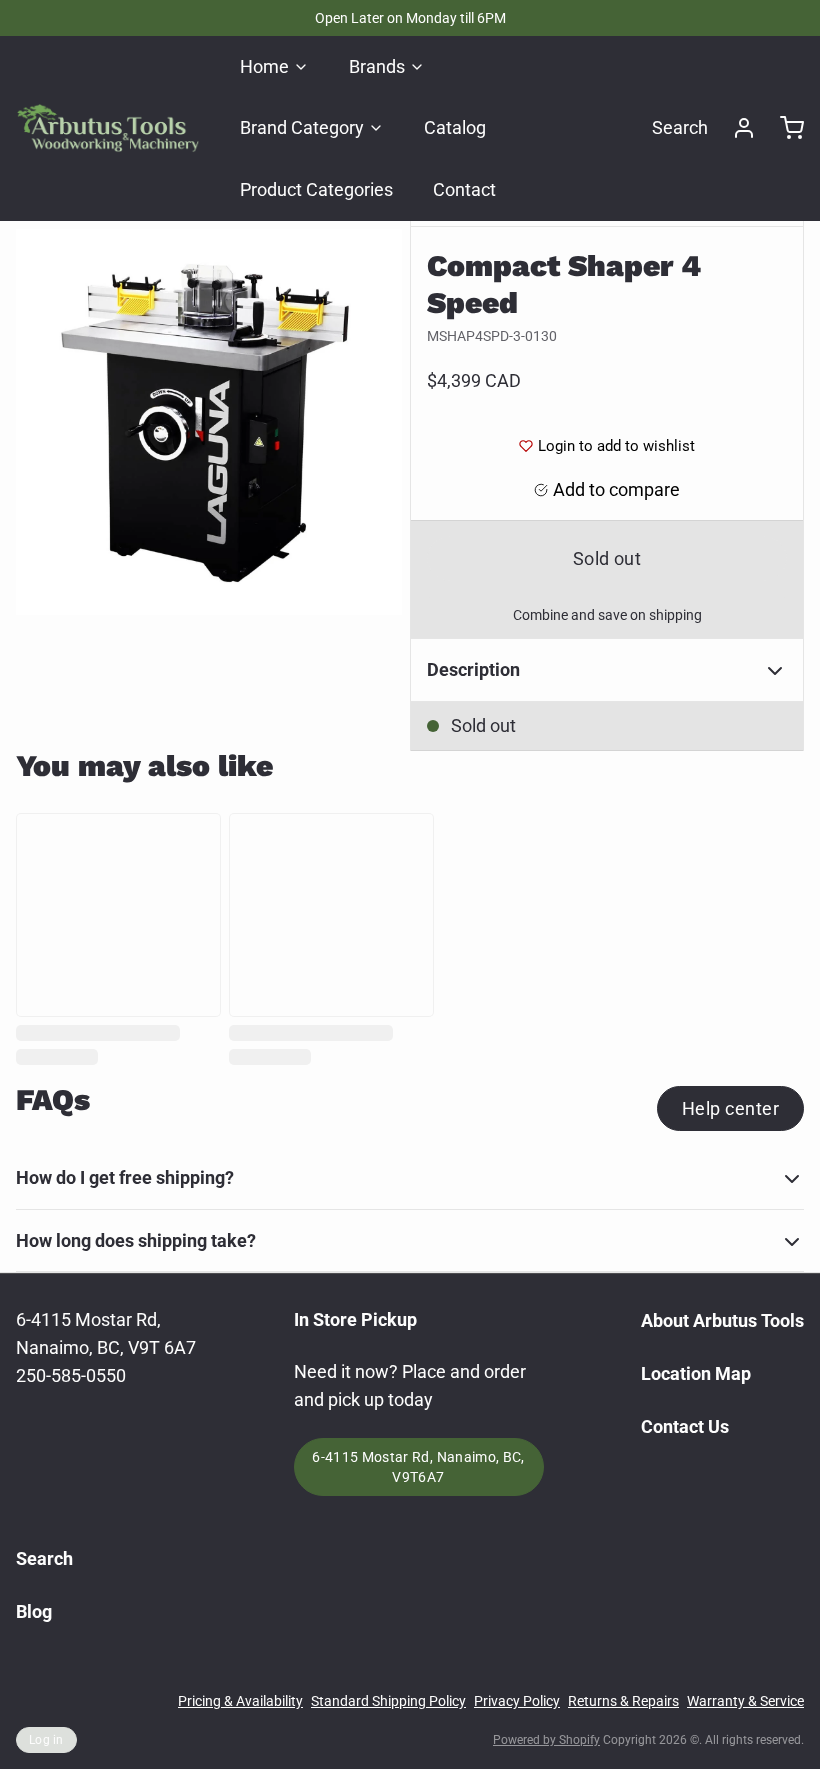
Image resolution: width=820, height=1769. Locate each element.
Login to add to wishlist (616, 446)
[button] (607, 558)
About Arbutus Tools (722, 1320)
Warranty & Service (745, 1701)
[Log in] (736, 128)
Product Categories (316, 189)
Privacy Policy (517, 1701)
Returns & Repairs (623, 1701)
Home (264, 66)
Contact (464, 189)
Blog (34, 1611)
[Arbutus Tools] (108, 128)
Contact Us (685, 1426)
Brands (377, 66)
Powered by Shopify (546, 1740)
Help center (730, 1108)
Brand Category (302, 127)
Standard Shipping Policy (388, 1701)
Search (680, 127)
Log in (46, 1740)
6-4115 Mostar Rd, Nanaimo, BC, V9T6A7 (418, 1467)
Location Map (696, 1373)
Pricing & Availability (240, 1701)
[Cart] (784, 128)
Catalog (455, 127)
